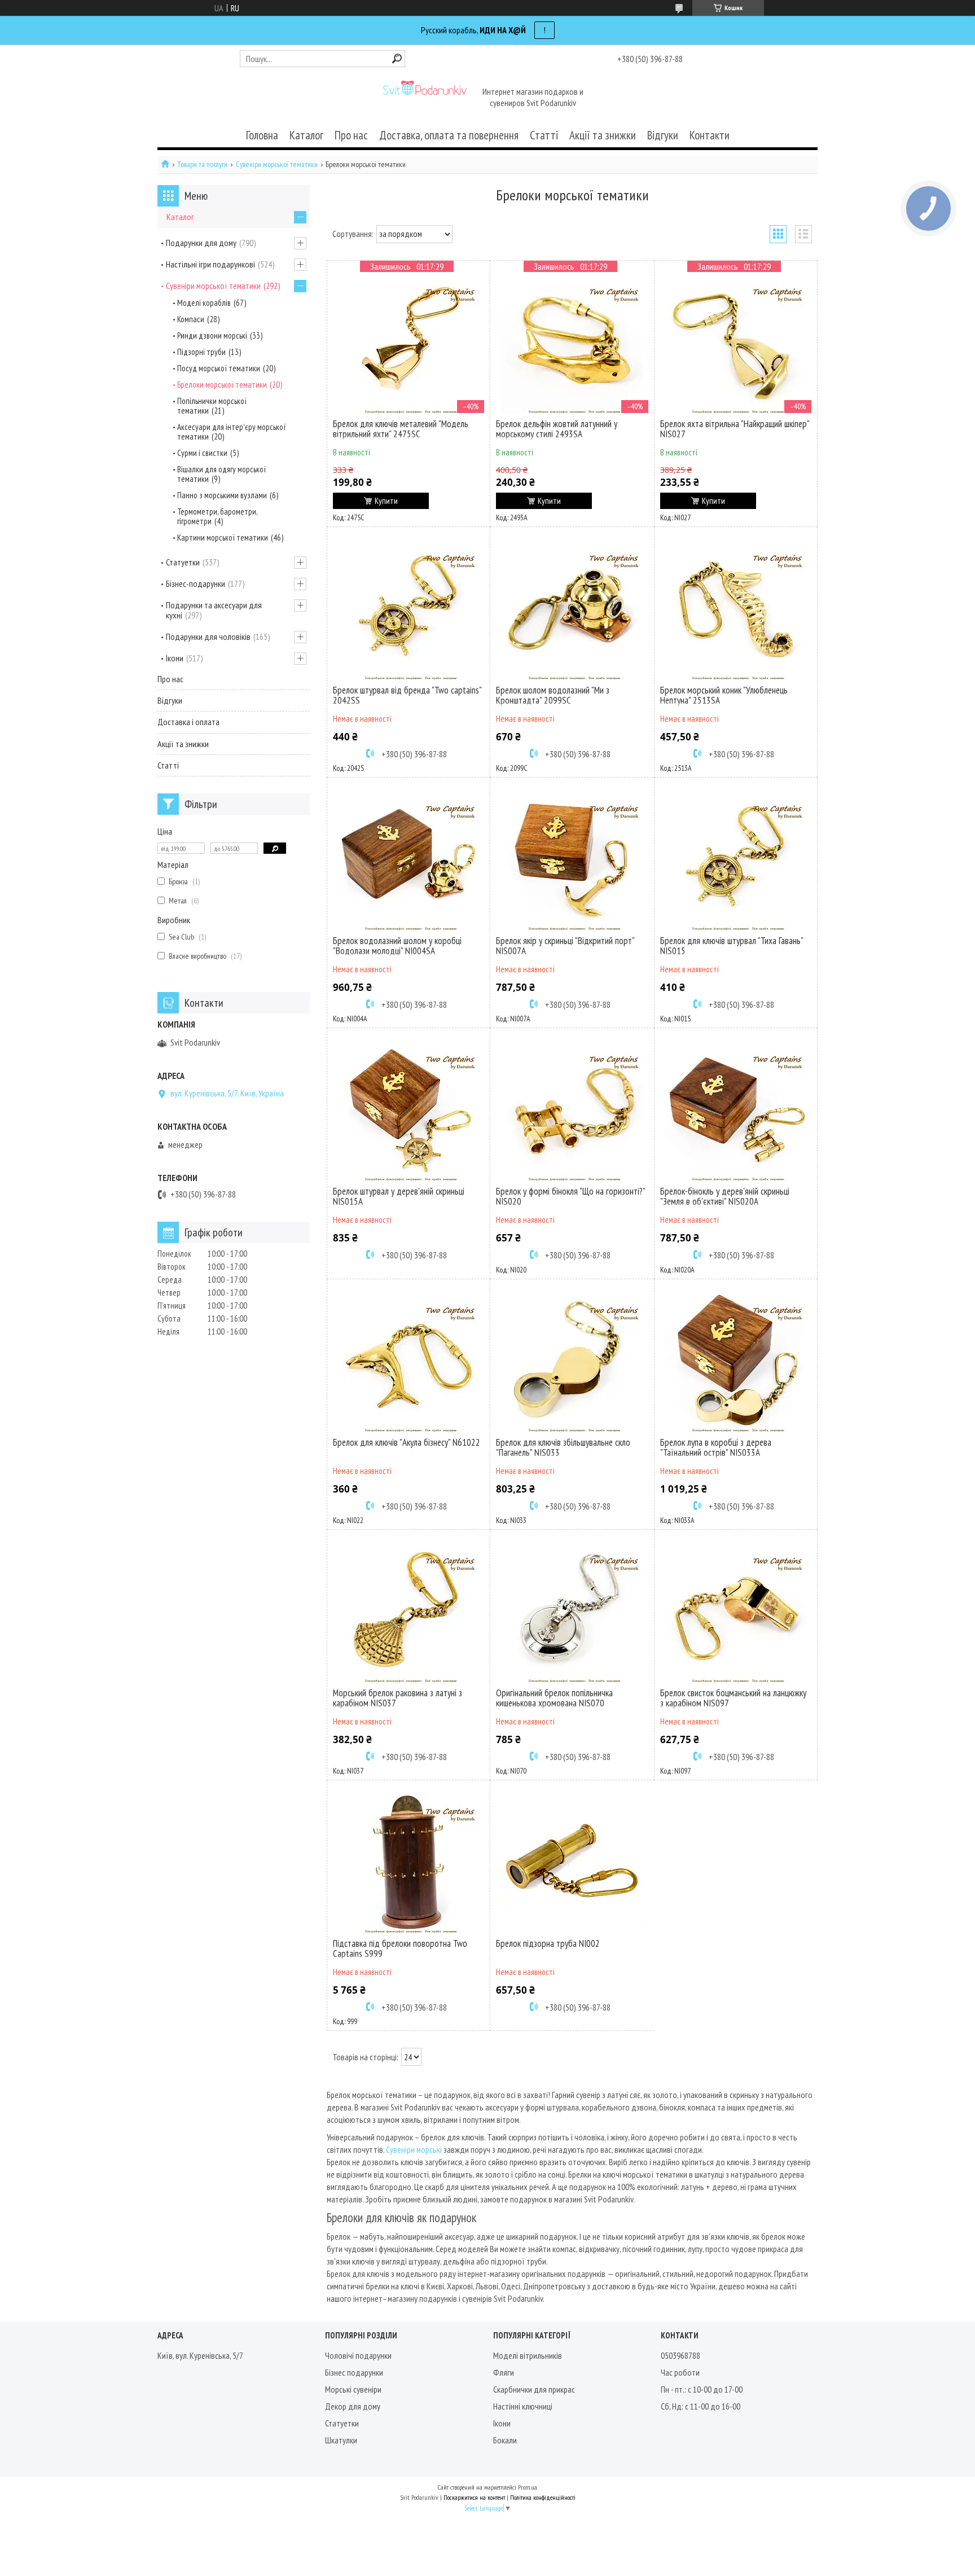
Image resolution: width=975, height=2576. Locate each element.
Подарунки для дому (201, 243)
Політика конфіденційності (543, 2497)
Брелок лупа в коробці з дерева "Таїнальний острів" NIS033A (716, 1447)
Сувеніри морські (414, 2149)
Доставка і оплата (188, 722)
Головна (262, 135)
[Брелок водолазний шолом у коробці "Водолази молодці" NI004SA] (409, 859)
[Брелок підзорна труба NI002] (572, 1862)
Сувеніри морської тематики (277, 164)
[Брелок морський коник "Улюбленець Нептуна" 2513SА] (736, 609)
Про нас (351, 135)
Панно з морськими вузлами (222, 495)
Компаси (191, 319)
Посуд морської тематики (219, 368)
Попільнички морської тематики (212, 406)
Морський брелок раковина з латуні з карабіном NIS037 (398, 1698)
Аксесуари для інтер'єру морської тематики (231, 432)
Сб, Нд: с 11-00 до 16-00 (700, 2406)
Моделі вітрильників (528, 2355)
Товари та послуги (202, 164)
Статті (544, 135)
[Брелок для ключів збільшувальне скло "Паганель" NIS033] (572, 1361)
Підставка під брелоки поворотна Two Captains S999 (400, 1949)
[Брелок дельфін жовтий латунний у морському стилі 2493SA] (572, 343)
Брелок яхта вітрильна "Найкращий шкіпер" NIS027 (735, 429)
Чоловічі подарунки (358, 2355)
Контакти (710, 135)
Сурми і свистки (202, 453)
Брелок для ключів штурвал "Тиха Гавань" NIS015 (732, 946)
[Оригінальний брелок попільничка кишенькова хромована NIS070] (572, 1612)
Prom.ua (528, 2487)
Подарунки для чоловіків (208, 637)
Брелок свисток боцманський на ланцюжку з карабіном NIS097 (733, 1698)
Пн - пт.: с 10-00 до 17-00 (702, 2389)
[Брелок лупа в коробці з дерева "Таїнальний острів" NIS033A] (736, 1361)
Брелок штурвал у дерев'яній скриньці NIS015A (399, 1196)
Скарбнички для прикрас (534, 2389)
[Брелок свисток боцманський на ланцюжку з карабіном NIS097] (736, 1612)
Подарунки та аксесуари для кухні (214, 610)
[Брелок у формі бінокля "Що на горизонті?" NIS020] (572, 1110)
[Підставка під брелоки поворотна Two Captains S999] (409, 1862)
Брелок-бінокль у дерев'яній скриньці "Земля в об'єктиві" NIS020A (725, 1196)
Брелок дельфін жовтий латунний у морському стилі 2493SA (557, 429)
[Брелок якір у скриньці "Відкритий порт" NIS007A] (572, 859)
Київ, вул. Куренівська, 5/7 (200, 2355)
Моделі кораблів (204, 303)
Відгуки (663, 135)
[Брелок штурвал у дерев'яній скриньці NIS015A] (409, 1110)
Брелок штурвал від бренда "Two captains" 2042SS (407, 695)
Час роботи (680, 2372)
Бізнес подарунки (354, 2372)
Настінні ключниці (523, 2406)
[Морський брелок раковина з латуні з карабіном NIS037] (409, 1612)
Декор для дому (353, 2406)
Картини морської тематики (223, 537)
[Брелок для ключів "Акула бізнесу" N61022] (409, 1361)
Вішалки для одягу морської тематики (221, 474)
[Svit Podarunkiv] (424, 98)
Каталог (306, 135)
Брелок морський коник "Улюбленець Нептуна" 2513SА (724, 695)
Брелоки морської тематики (222, 385)
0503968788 (680, 2355)
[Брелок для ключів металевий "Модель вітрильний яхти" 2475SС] (409, 343)
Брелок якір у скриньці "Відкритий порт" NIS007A (565, 946)
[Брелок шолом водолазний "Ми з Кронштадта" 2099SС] (572, 609)
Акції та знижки (603, 135)
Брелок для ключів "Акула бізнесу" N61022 (407, 1442)
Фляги (504, 2372)
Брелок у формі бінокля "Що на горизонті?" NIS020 (570, 1196)
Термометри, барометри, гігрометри (217, 516)
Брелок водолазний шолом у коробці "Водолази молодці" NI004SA (397, 946)
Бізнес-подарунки (196, 583)
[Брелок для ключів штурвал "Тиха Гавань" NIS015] (736, 859)
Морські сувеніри (353, 2389)
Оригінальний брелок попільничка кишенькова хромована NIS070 (554, 1698)
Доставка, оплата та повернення (449, 135)
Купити (386, 501)
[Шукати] (397, 58)
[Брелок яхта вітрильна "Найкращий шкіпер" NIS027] (736, 343)
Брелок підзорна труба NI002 (548, 1943)
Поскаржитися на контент (474, 2497)
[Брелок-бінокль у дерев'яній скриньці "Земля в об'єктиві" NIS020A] (736, 1110)
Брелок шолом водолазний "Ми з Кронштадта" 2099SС (553, 695)
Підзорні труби (201, 352)
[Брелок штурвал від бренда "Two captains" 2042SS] (409, 609)
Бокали (505, 2440)
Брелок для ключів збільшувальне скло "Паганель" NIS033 (563, 1447)
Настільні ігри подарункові (210, 264)
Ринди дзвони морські (212, 335)
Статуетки (183, 562)
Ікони (175, 658)
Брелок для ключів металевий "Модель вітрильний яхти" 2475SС (401, 429)
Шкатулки (341, 2440)
